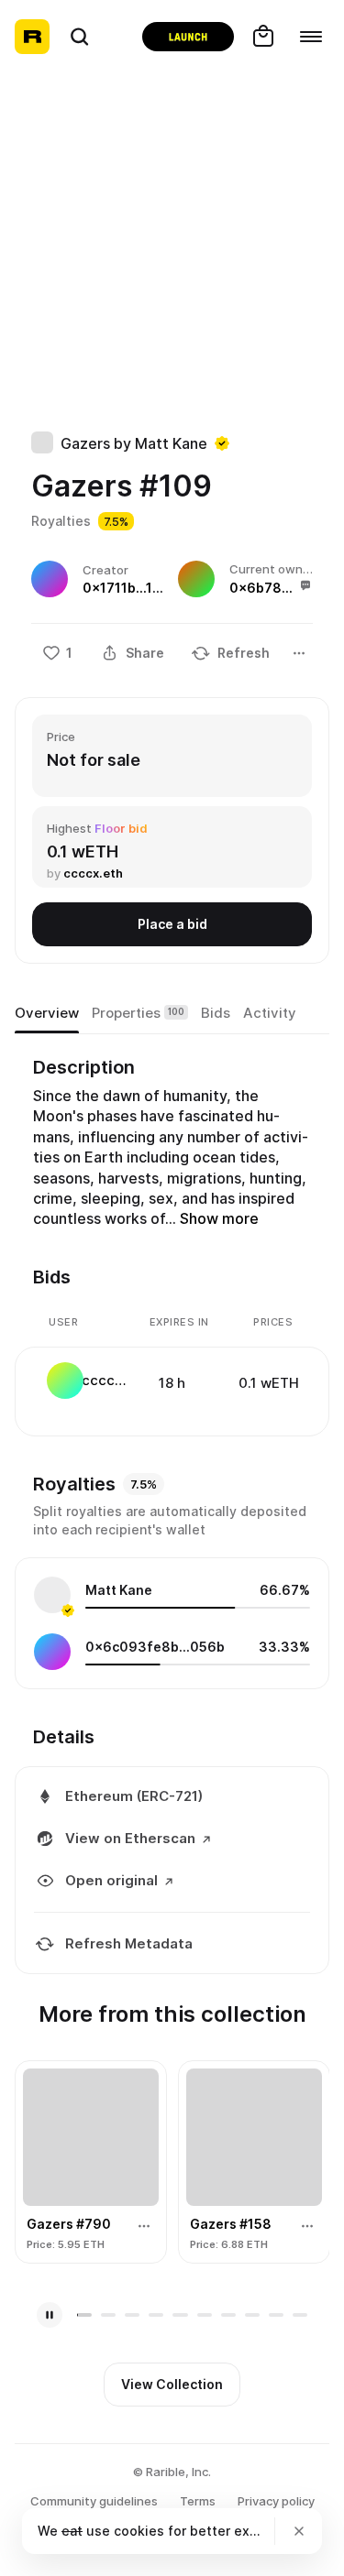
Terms (198, 2501)
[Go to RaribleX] (188, 37)
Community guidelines (94, 2501)
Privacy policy (276, 2501)
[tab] (47, 1013)
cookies (139, 2531)
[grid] (173, 1382)
